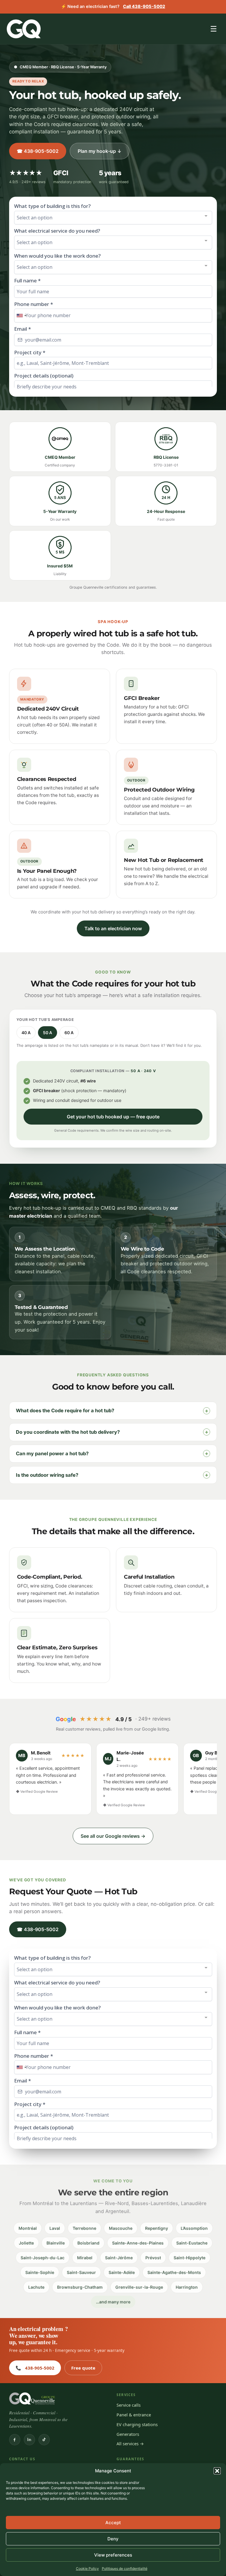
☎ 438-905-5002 (38, 151)
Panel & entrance (134, 2415)
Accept (113, 2523)
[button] (217, 2471)
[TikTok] (44, 2440)
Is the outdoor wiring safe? (112, 1475)
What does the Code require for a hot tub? (112, 1411)
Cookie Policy (87, 2568)
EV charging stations (137, 2424)
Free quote (83, 2368)
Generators (128, 2434)
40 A (26, 1033)
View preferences (113, 2555)
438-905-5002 (35, 2368)
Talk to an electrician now (113, 928)
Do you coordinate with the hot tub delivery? (112, 1432)
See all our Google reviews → (113, 1836)
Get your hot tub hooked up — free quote (113, 1117)
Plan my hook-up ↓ (100, 151)
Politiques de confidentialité (125, 2568)
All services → (130, 2443)
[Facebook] (15, 2440)
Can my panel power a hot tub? (112, 1453)
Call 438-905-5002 (144, 6)
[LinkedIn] (29, 2440)
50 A (48, 1033)
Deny (113, 2539)
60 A (69, 1033)
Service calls (129, 2405)
